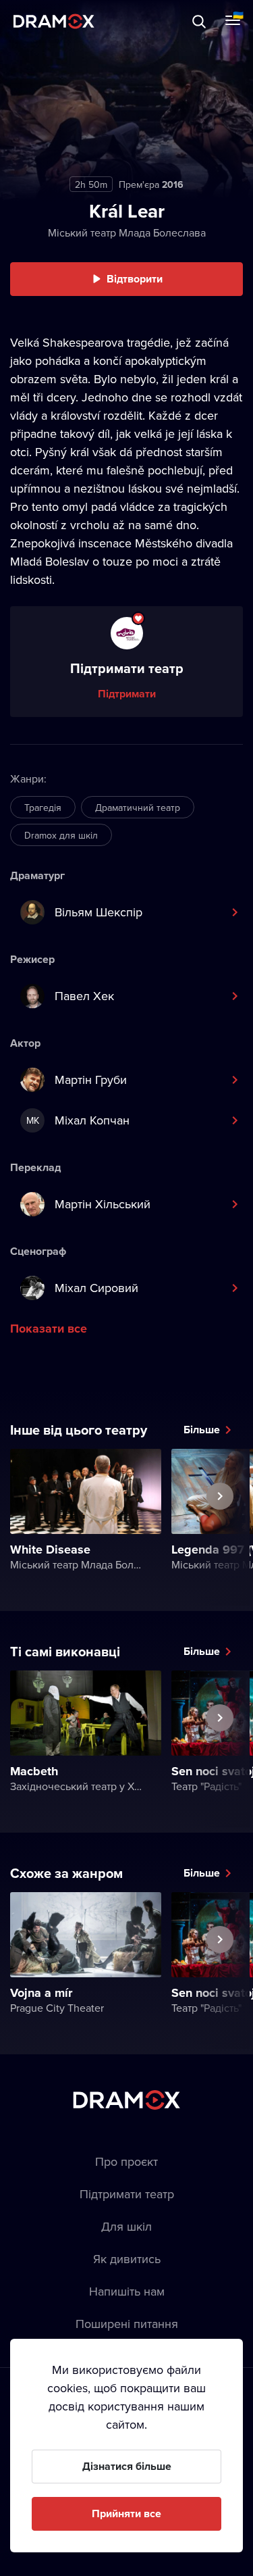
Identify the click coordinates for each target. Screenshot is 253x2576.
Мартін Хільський (103, 1204)
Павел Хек (84, 996)
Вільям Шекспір (99, 912)
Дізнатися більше (127, 2466)
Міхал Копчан (78, 1120)
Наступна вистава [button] (220, 1527)
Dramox (54, 21)
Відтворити (135, 279)
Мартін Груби (91, 1080)
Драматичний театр (138, 808)
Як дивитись (127, 2259)
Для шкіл (126, 2226)
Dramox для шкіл (61, 835)
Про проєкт (126, 2161)
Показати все (49, 1329)
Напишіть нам (127, 2291)
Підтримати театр (127, 2194)
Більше (202, 1430)
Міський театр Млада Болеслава (127, 232)
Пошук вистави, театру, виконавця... (146, 21)
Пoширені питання (127, 2324)
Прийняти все (126, 2513)
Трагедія (43, 808)
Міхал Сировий (96, 1288)
